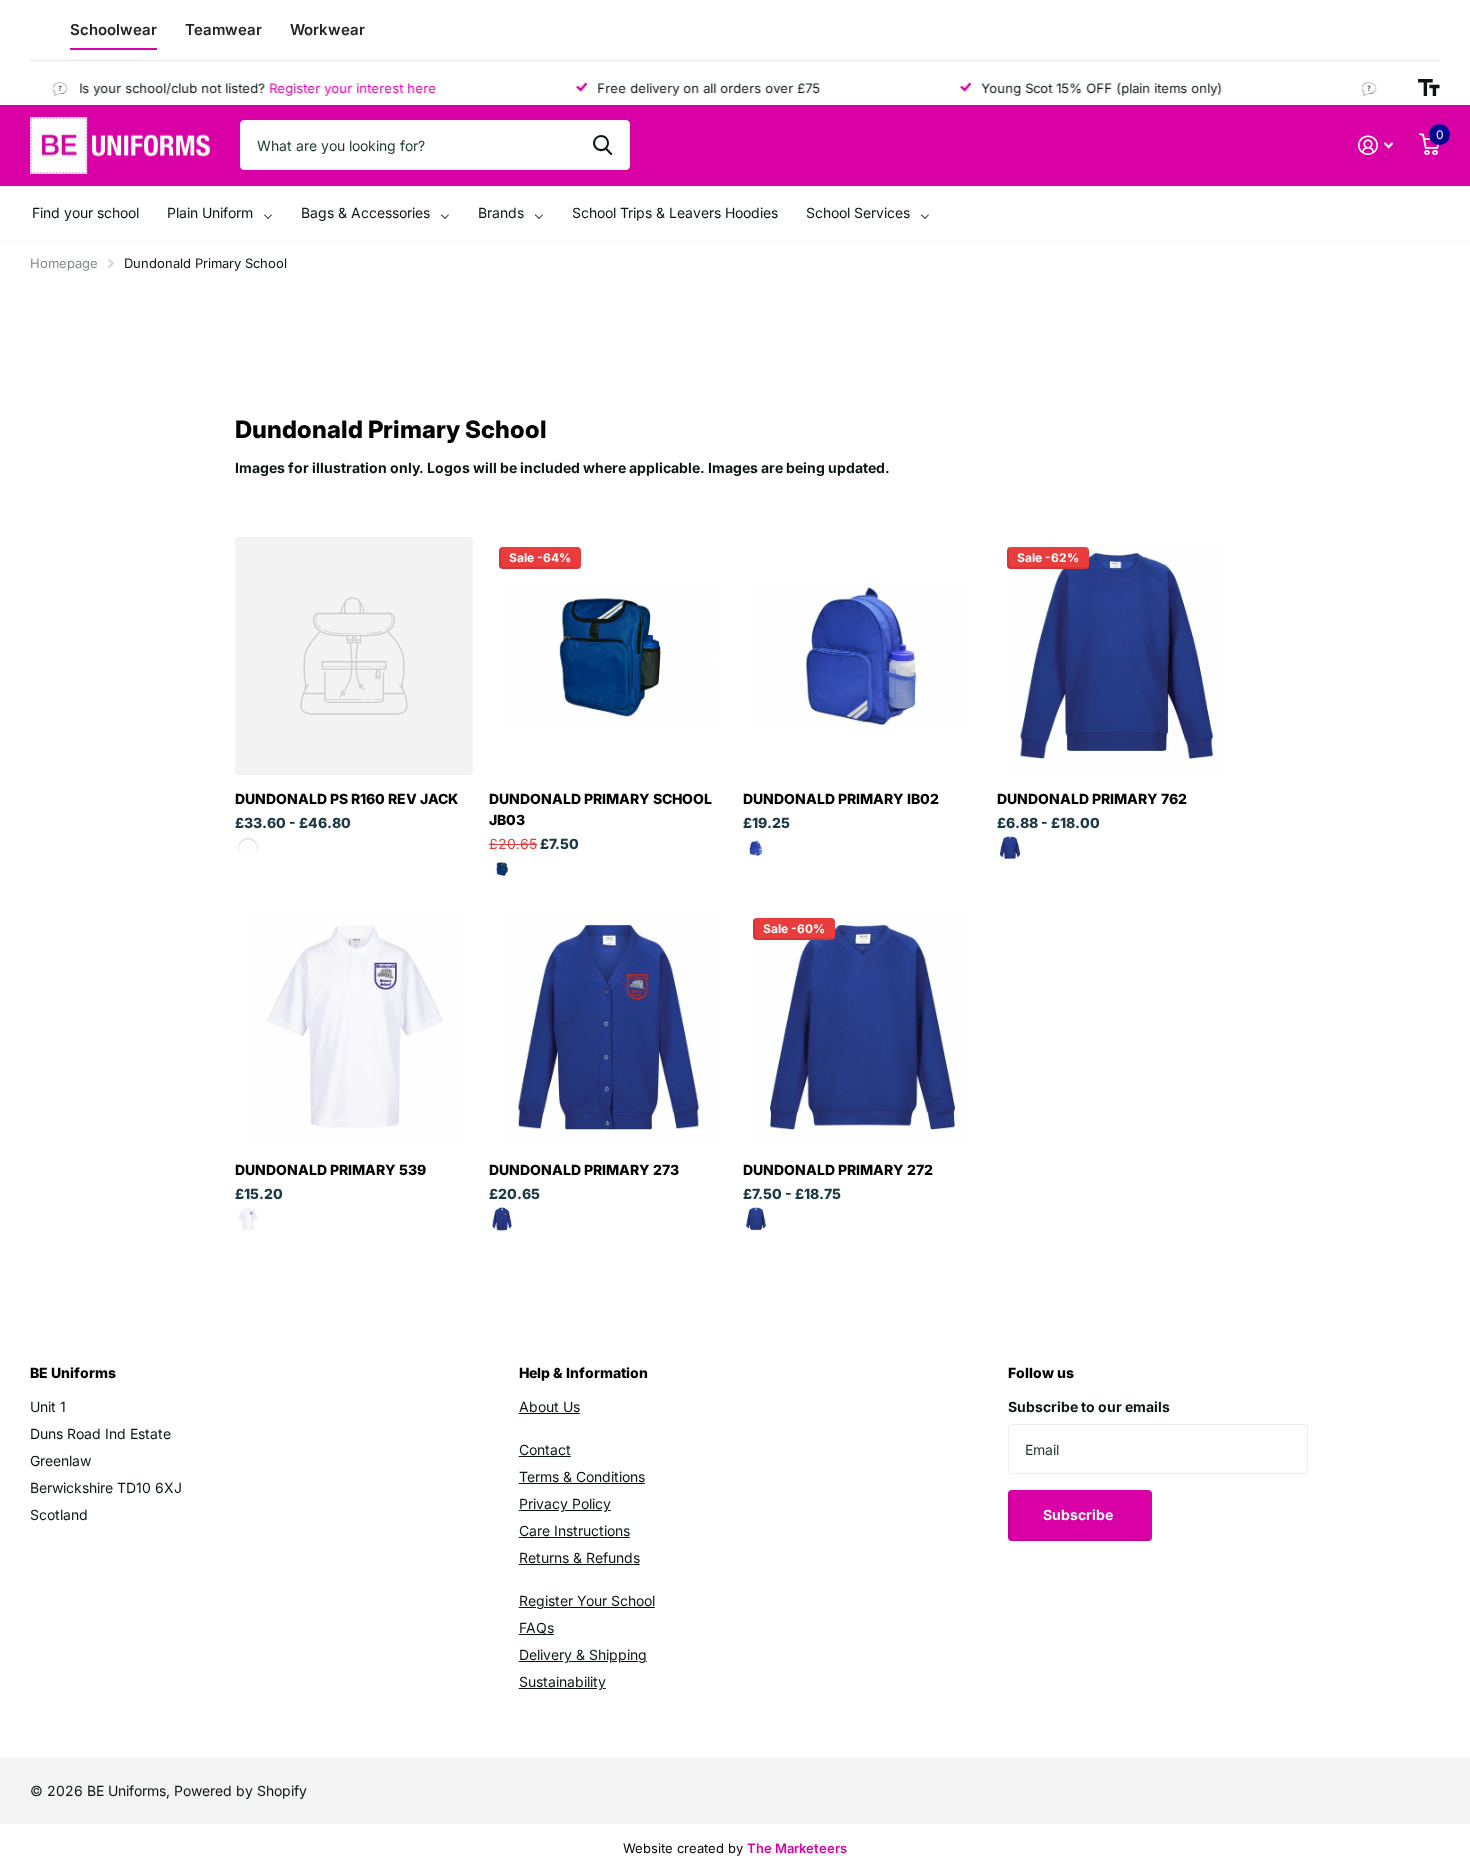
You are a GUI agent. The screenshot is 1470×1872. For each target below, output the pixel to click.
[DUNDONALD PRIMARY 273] (608, 1027)
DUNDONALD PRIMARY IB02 (841, 798)
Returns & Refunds (579, 1557)
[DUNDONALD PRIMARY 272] (862, 1027)
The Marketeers (797, 1848)
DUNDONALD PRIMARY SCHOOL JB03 (600, 809)
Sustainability (562, 1681)
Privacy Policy (565, 1503)
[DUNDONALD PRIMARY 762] (1116, 656)
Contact (545, 1449)
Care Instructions (574, 1530)
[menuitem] (85, 213)
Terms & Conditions (582, 1476)
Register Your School (587, 1600)
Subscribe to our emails (1089, 1406)
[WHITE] (248, 1219)
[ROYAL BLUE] (502, 869)
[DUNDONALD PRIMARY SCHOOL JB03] (608, 656)
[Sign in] (1375, 145)
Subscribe (1079, 1514)
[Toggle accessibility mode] (1429, 88)
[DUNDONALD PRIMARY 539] (354, 1027)
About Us (549, 1406)
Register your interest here (330, 88)
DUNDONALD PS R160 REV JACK (346, 798)
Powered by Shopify (240, 1790)
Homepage (64, 263)
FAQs (536, 1627)
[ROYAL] (502, 1219)
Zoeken (602, 145)
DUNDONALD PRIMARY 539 (330, 1169)
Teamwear (223, 29)
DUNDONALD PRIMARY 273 (584, 1169)
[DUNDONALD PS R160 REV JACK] (354, 656)
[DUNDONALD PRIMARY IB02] (862, 656)
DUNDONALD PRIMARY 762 (1092, 798)
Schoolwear (113, 29)
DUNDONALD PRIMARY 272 (838, 1169)
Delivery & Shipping (583, 1654)
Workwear (327, 29)
